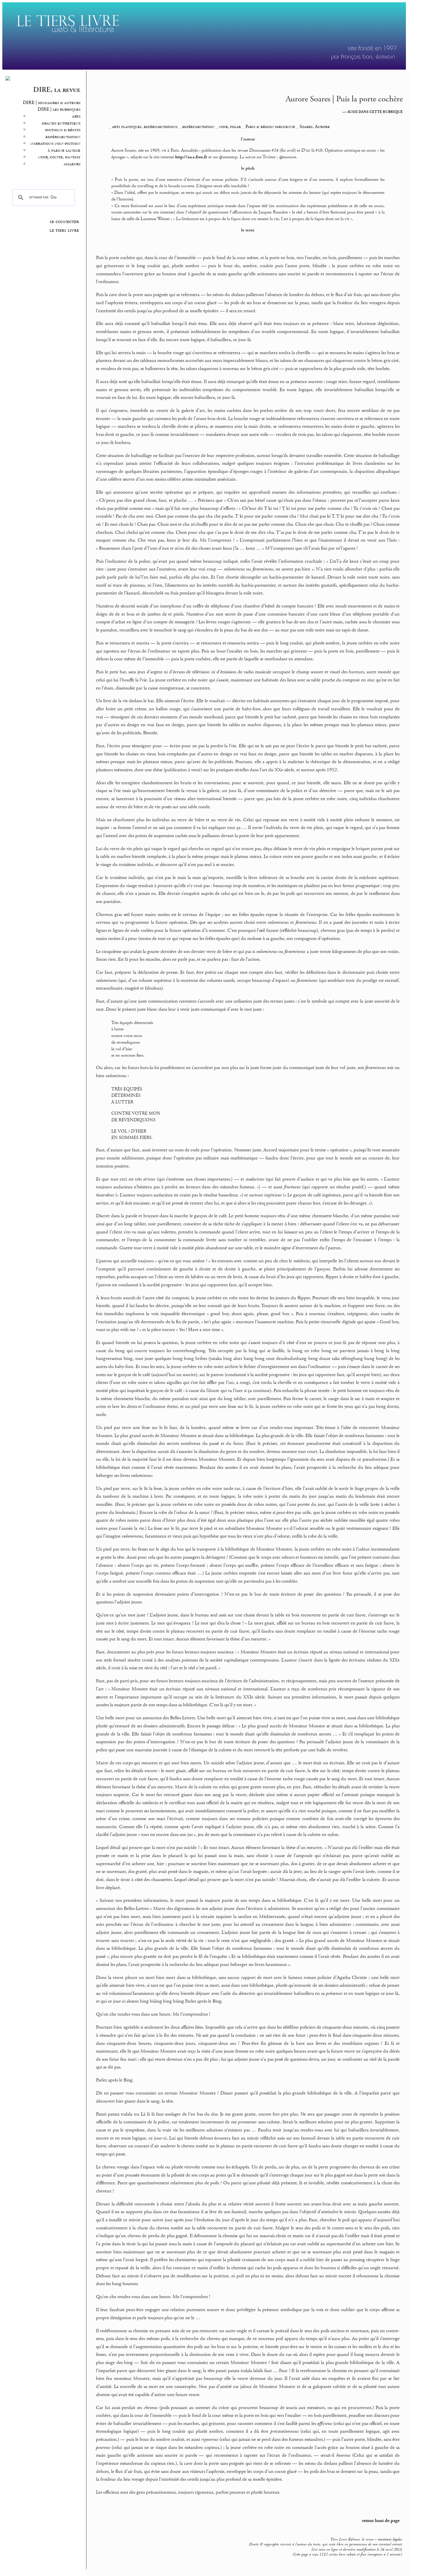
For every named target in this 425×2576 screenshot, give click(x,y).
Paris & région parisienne (270, 127)
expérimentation (63, 137)
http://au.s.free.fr (191, 157)
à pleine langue (64, 150)
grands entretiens (61, 123)
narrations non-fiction (55, 143)
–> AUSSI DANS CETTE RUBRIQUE (373, 112)
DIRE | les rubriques (59, 109)
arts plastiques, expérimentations (145, 127)
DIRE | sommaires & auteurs (52, 103)
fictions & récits (63, 130)
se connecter (64, 222)
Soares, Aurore (315, 127)
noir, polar (230, 127)
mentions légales (390, 2539)
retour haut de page (381, 2521)
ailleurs (72, 164)
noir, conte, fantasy (59, 157)
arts (76, 116)
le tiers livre (64, 230)
